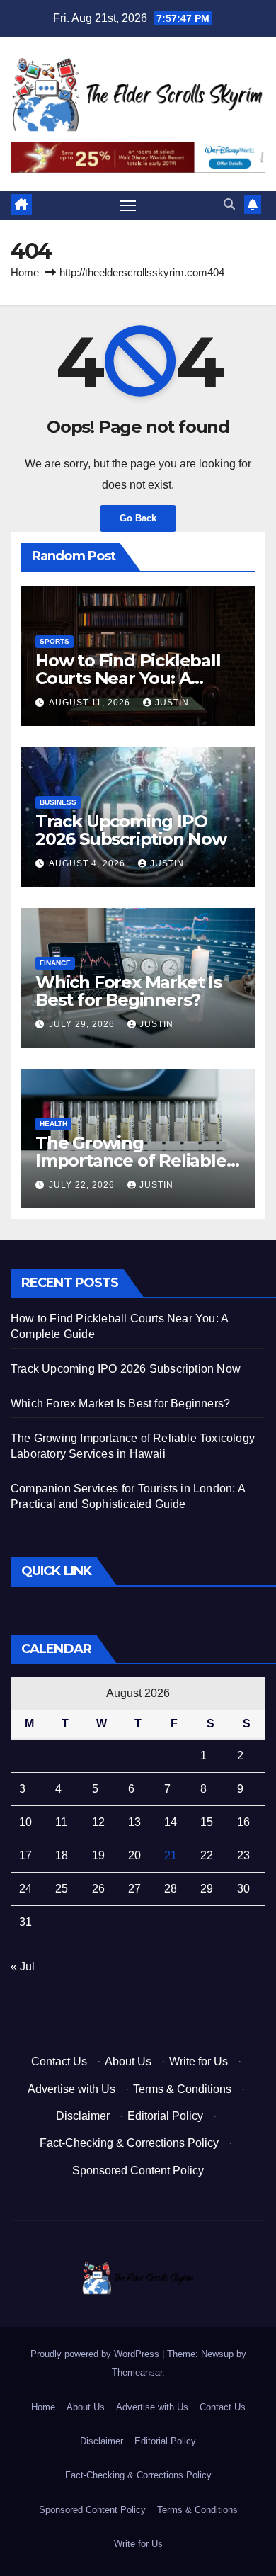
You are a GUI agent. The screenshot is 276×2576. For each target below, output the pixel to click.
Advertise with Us (71, 2089)
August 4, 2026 (88, 863)
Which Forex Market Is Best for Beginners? (128, 991)
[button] (229, 204)
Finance (55, 963)
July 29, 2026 (83, 1024)
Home (25, 272)
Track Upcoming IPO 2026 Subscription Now (131, 830)
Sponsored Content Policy (138, 2171)
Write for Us (199, 2061)
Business (58, 802)
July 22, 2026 (83, 1185)
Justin (172, 703)
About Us (128, 2061)
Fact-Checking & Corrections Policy (129, 2143)
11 (61, 1822)
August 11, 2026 (91, 703)
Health (53, 1124)
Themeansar (137, 2372)
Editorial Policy (165, 2116)
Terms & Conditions (182, 2089)
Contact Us (59, 2061)
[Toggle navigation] (128, 205)
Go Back (138, 518)
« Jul (23, 1967)
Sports (54, 641)
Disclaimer (83, 2116)
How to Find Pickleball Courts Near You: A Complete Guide (128, 678)
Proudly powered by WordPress (96, 2354)
